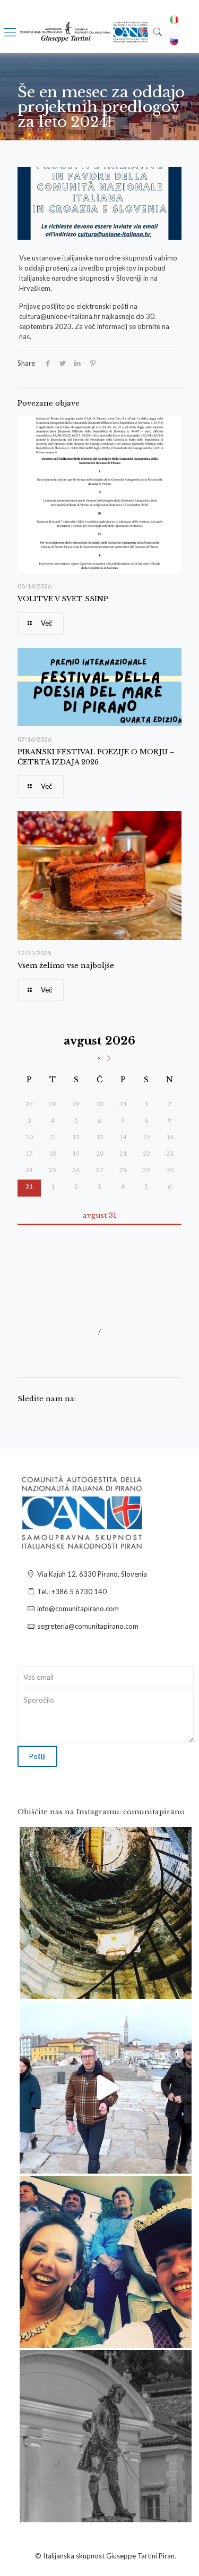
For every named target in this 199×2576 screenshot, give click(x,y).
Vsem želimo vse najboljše (66, 966)
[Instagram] (178, 1986)
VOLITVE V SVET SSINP (63, 599)
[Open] (106, 1913)
